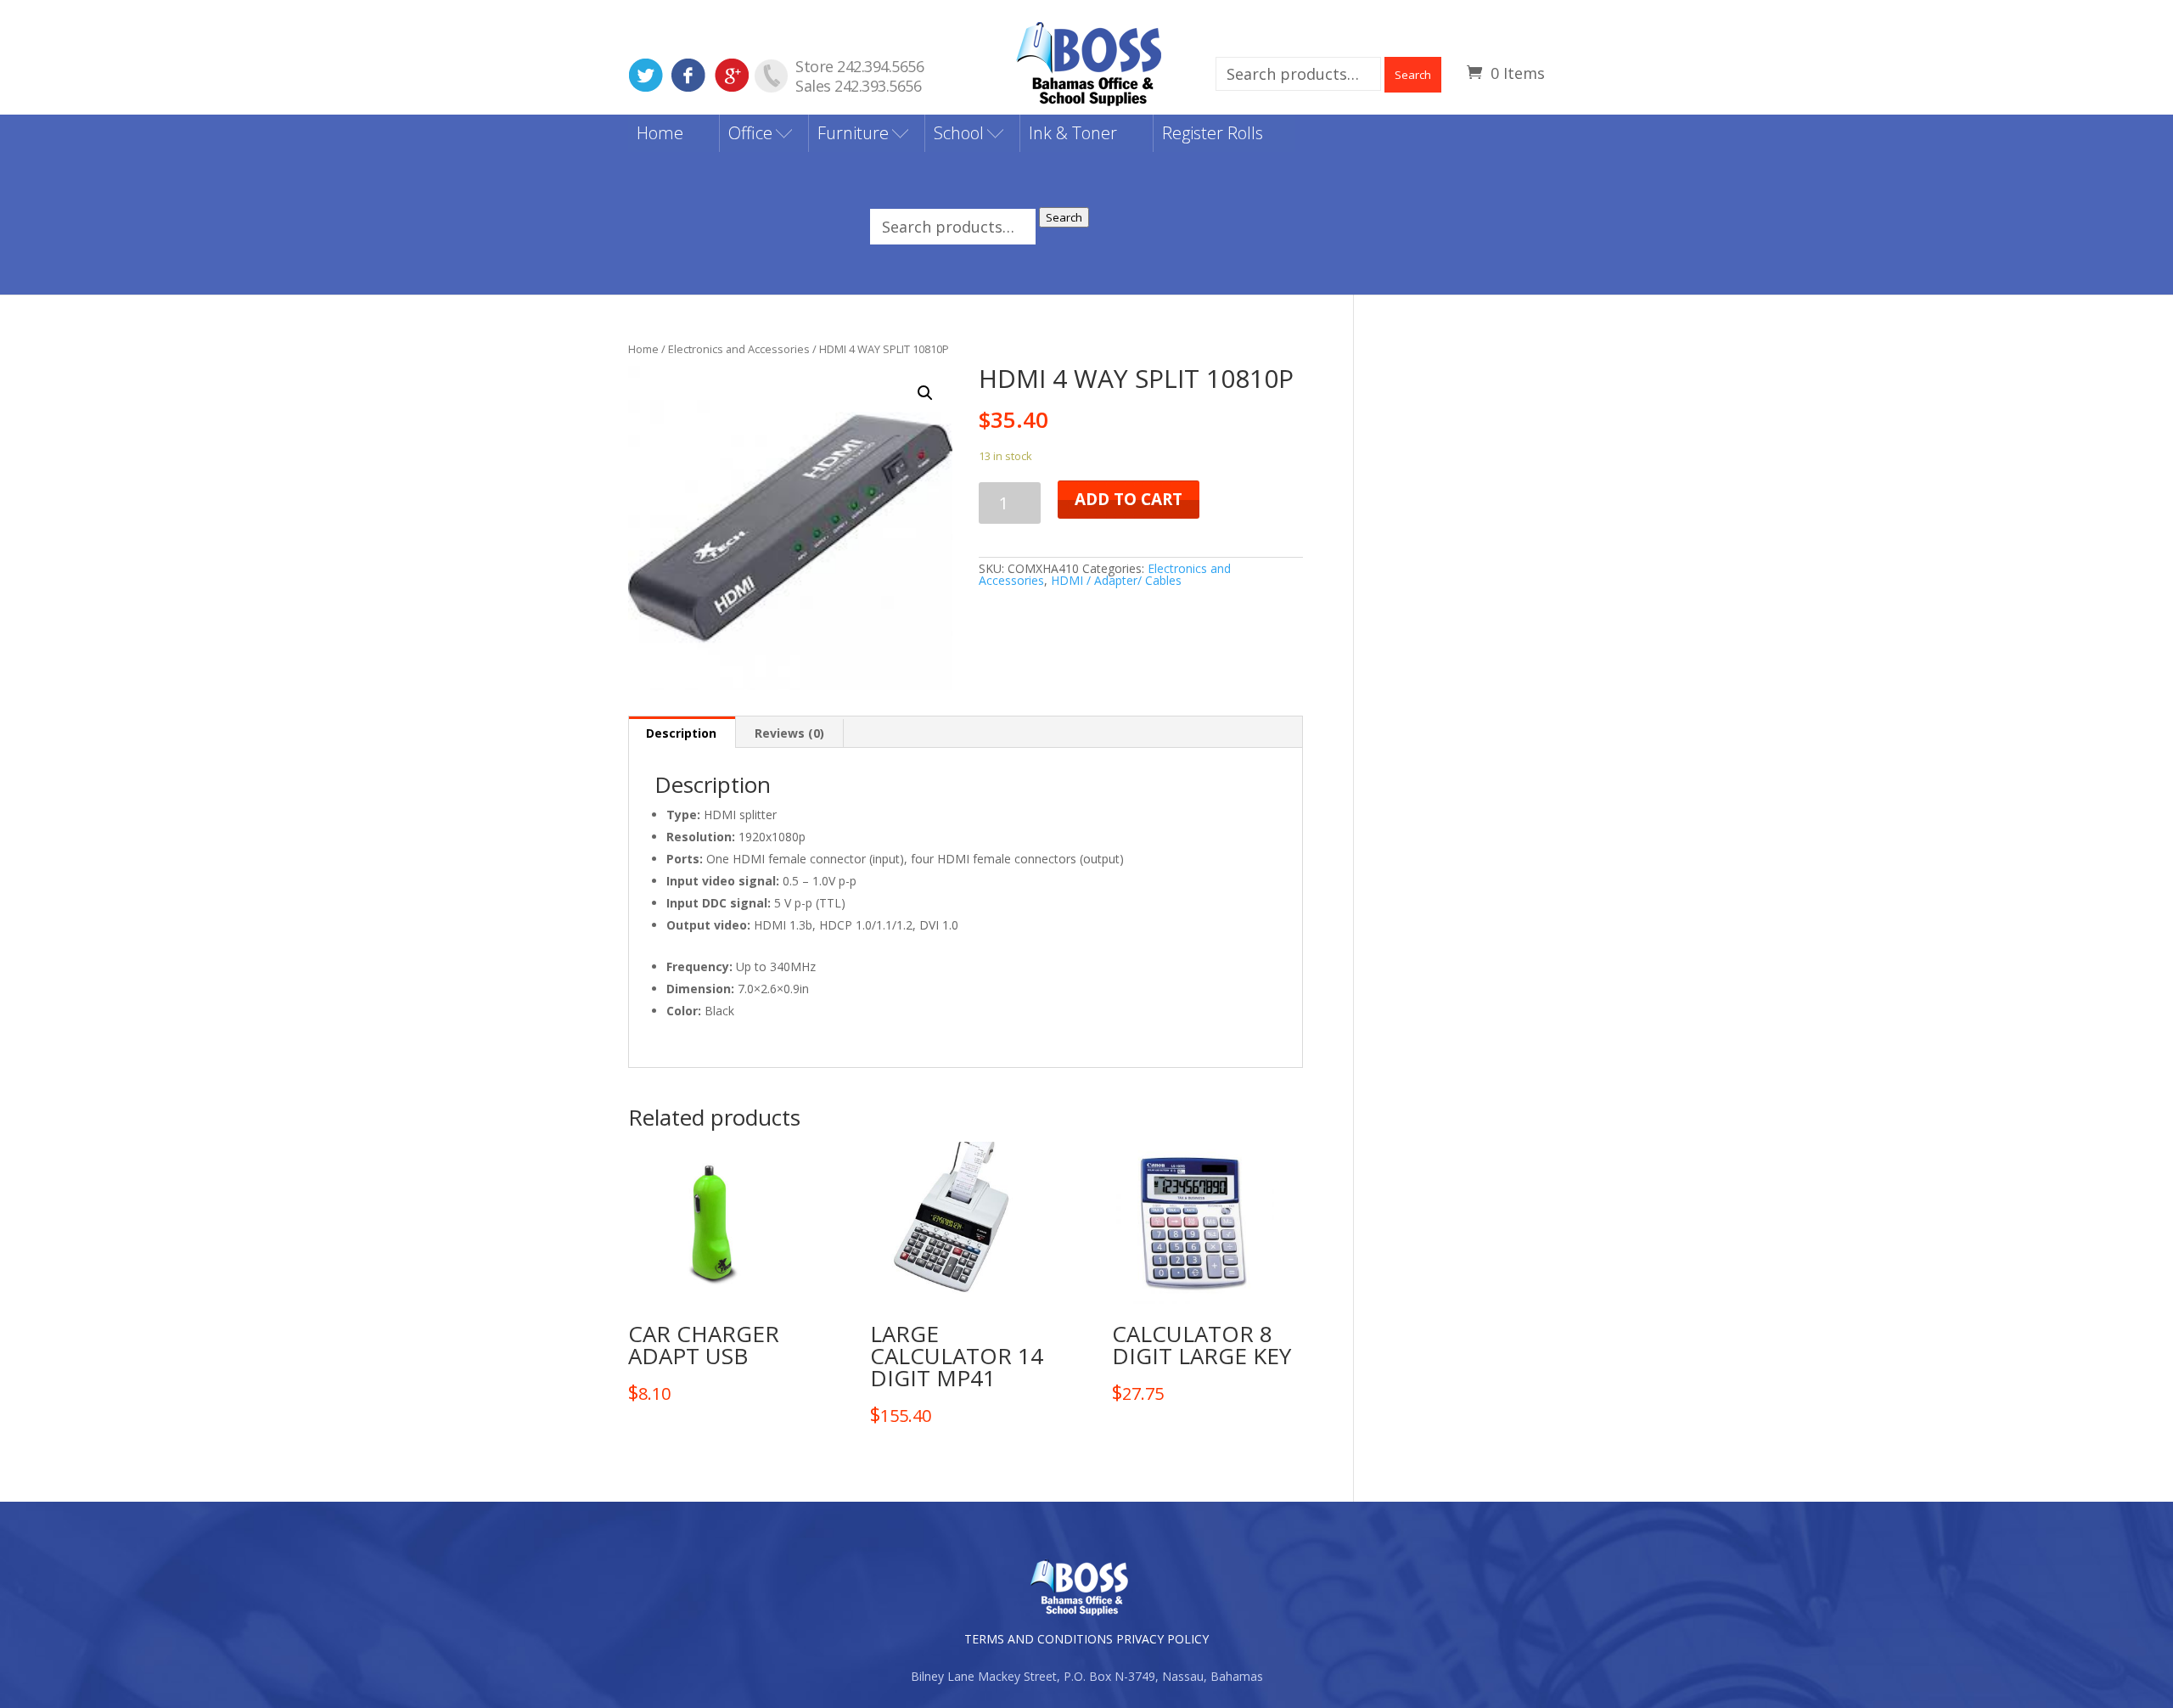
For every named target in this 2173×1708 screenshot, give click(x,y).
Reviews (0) (789, 733)
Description (681, 733)
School (959, 133)
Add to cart (1129, 499)
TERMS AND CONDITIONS (1039, 1639)
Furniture (853, 133)
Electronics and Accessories (739, 349)
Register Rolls (1213, 133)
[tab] (682, 732)
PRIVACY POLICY (1162, 1639)
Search (1413, 75)
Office (750, 133)
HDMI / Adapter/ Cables (1116, 580)
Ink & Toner (1073, 133)
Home (660, 133)
